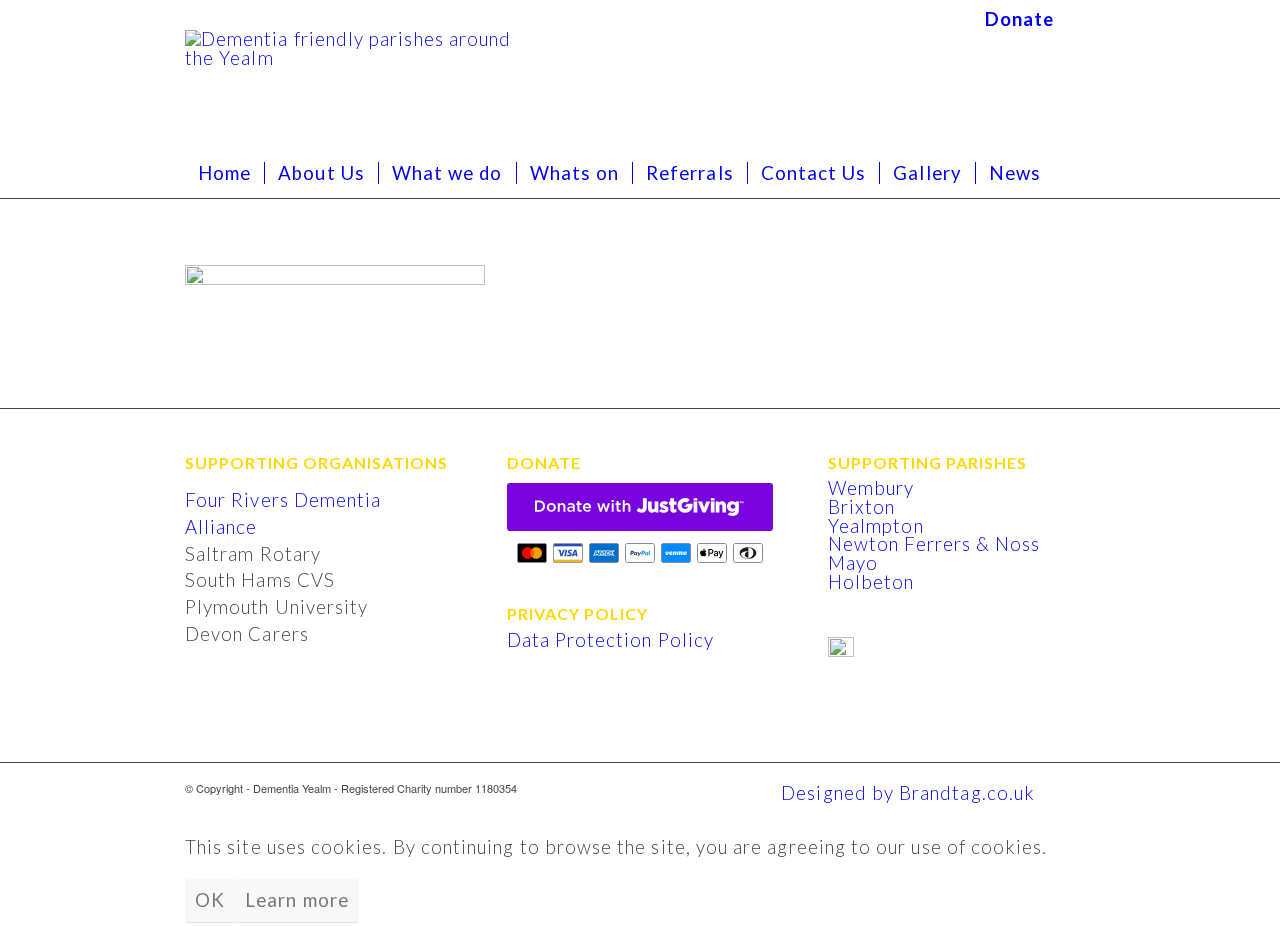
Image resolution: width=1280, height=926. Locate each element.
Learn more (297, 900)
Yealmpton (876, 526)
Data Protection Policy (610, 640)
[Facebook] (1080, 15)
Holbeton (871, 582)
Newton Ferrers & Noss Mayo (934, 553)
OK (210, 900)
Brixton (861, 507)
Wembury (871, 488)
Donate (1019, 19)
